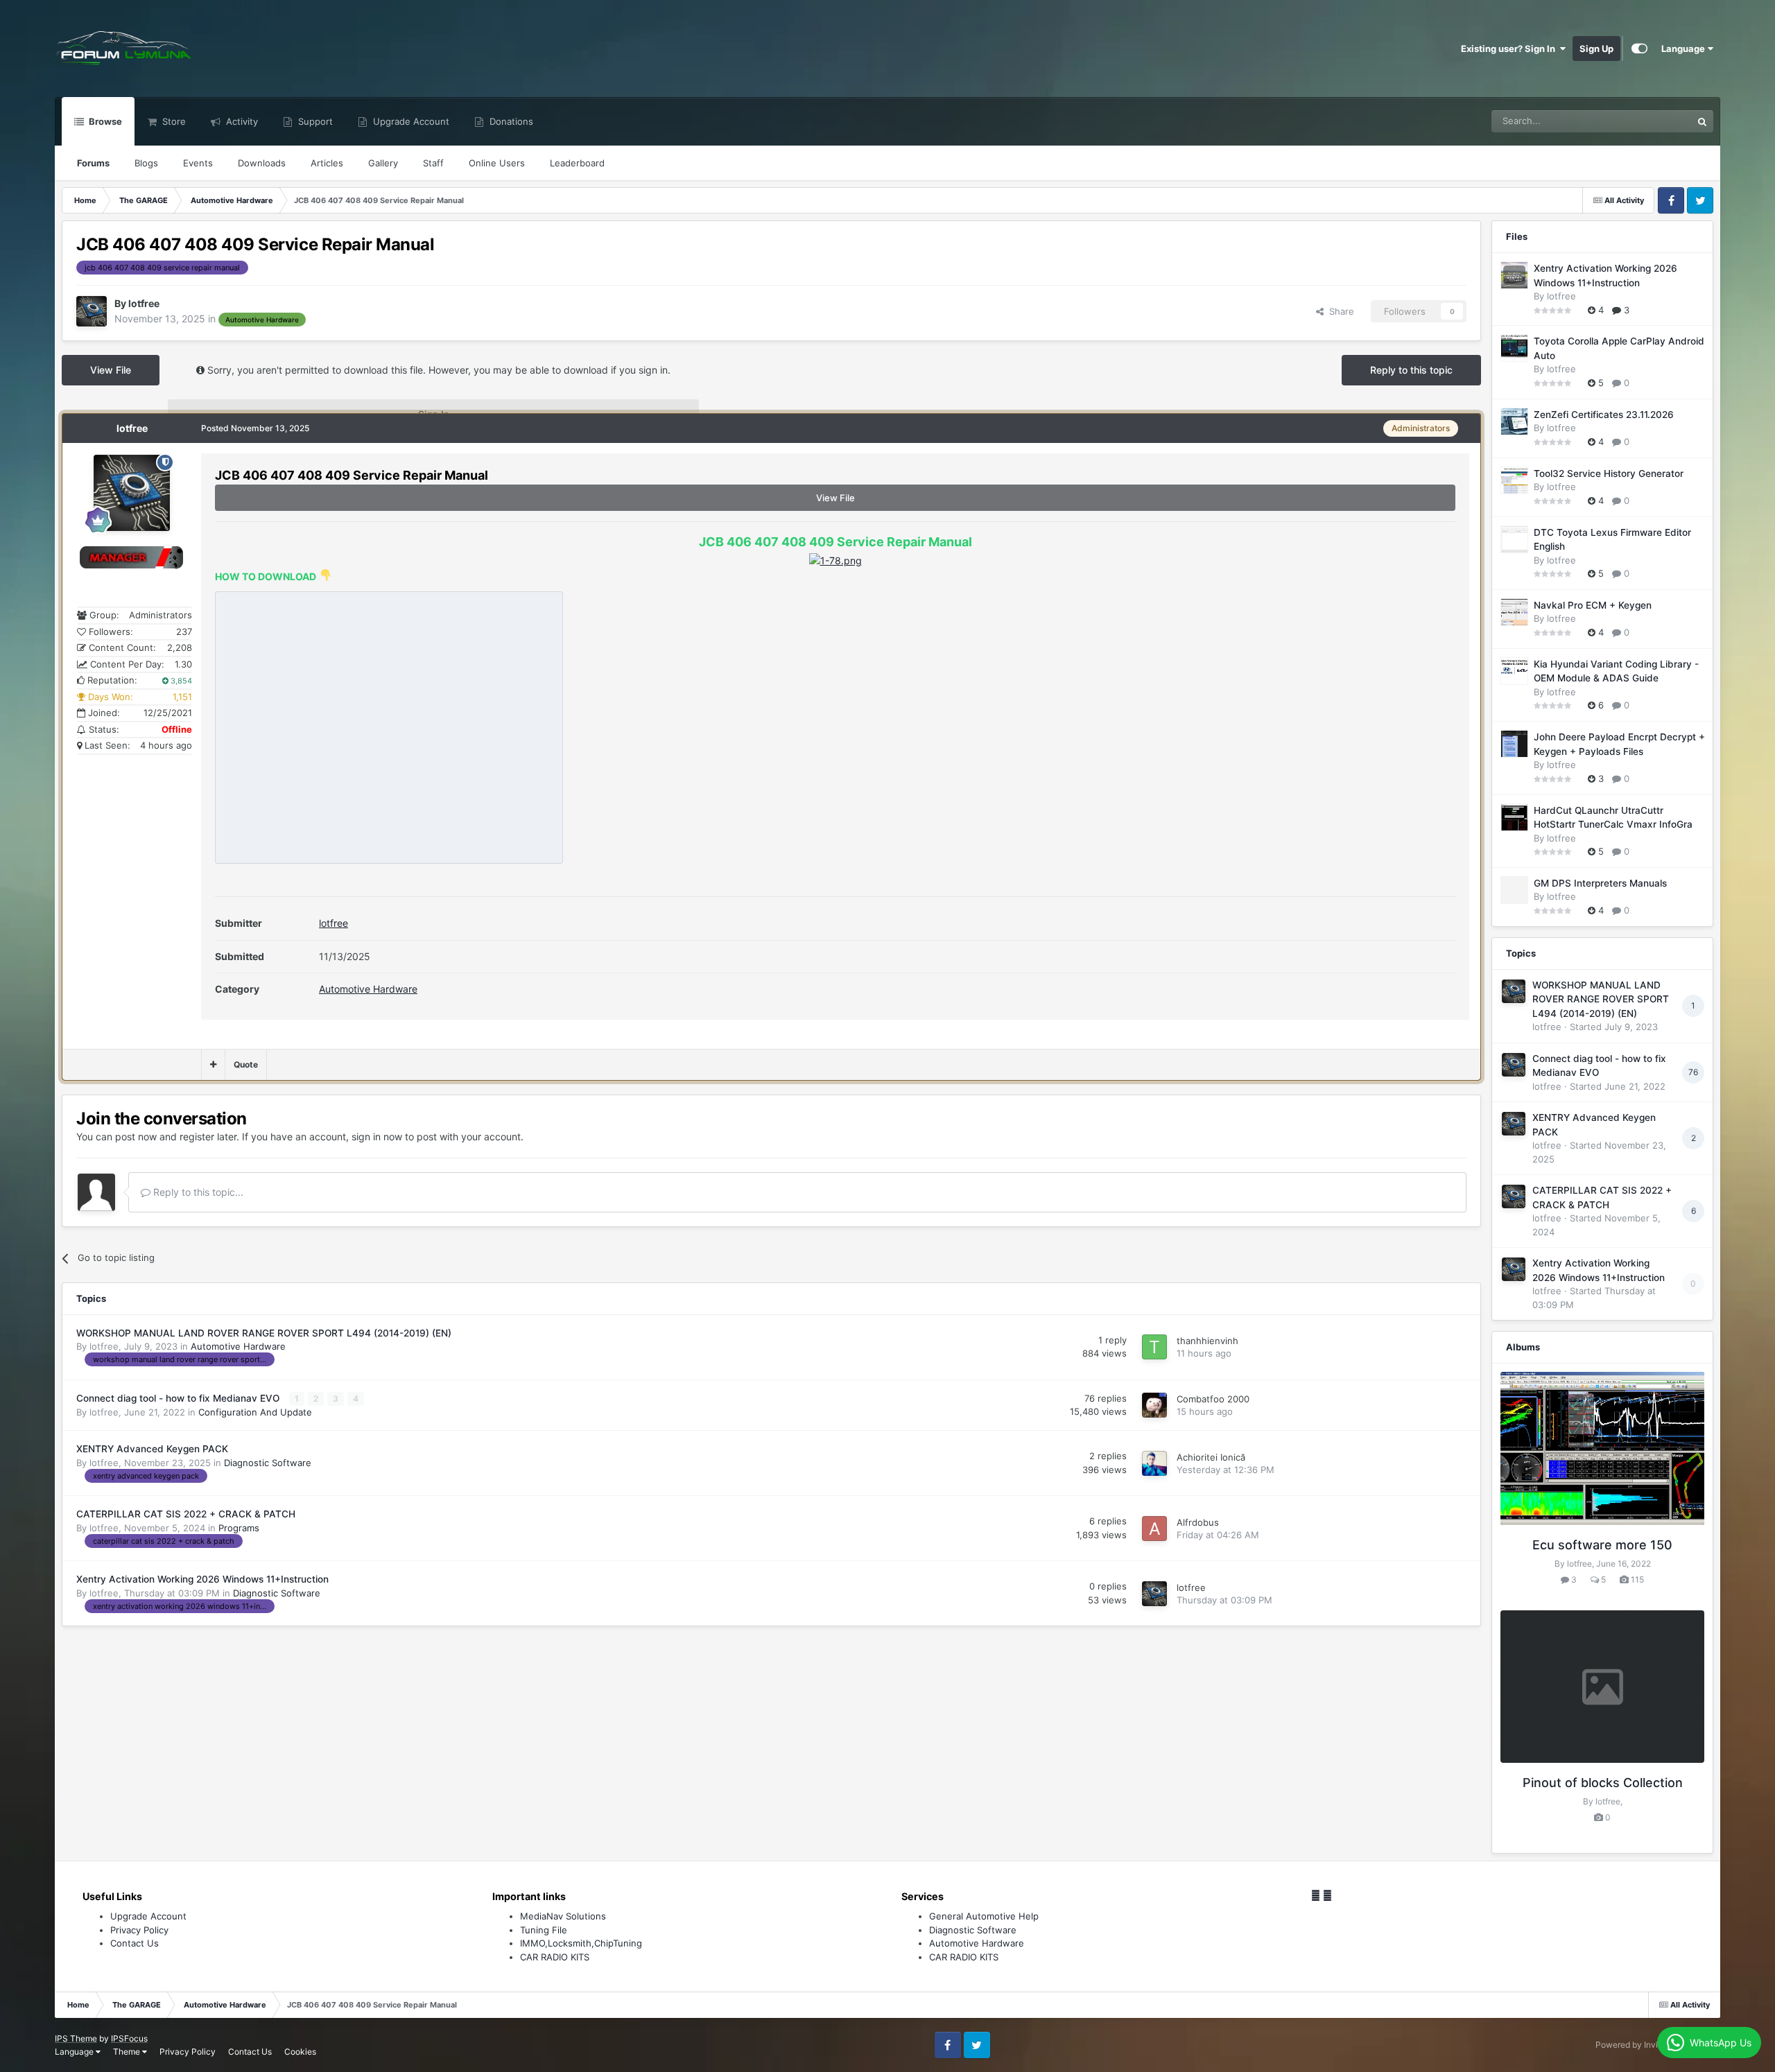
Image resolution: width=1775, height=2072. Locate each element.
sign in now (377, 1137)
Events (198, 163)
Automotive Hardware (368, 989)
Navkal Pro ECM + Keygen (1593, 605)
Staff (433, 163)
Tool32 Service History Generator (1609, 473)
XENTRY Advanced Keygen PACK (152, 1449)
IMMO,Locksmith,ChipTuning (581, 1943)
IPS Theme (76, 2038)
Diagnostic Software (268, 1463)
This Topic (1652, 121)
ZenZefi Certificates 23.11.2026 (1604, 415)
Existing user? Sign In (1510, 49)
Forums (93, 163)
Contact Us (135, 1943)
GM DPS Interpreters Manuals (1600, 883)
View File (111, 370)
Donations (510, 121)
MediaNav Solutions (563, 1916)
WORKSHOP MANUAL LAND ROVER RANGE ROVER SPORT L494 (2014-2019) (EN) (264, 1333)
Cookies (300, 2052)
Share (1339, 311)
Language (1684, 49)
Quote (246, 1064)
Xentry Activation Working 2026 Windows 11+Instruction (202, 1579)
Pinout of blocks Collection (1603, 1783)
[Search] (1702, 121)
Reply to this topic (1411, 370)
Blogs (146, 163)
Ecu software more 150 (1602, 1545)
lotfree (334, 923)
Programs (239, 1528)
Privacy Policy (139, 1930)
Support (314, 121)
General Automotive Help (984, 1916)
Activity (241, 121)
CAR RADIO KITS (555, 1957)
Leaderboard (577, 163)
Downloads (262, 163)
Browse (104, 121)
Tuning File (544, 1930)
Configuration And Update (255, 1412)
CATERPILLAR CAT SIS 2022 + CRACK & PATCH (186, 1514)
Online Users (497, 163)
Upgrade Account (410, 121)
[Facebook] (1316, 1895)
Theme (128, 2052)
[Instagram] (1327, 1895)
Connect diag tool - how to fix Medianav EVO (179, 1398)
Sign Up (1596, 49)
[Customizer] (1639, 49)
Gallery (383, 163)
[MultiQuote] (213, 1065)
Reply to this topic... (197, 1192)
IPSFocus (129, 2038)
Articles (327, 163)
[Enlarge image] (835, 560)
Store (173, 121)
